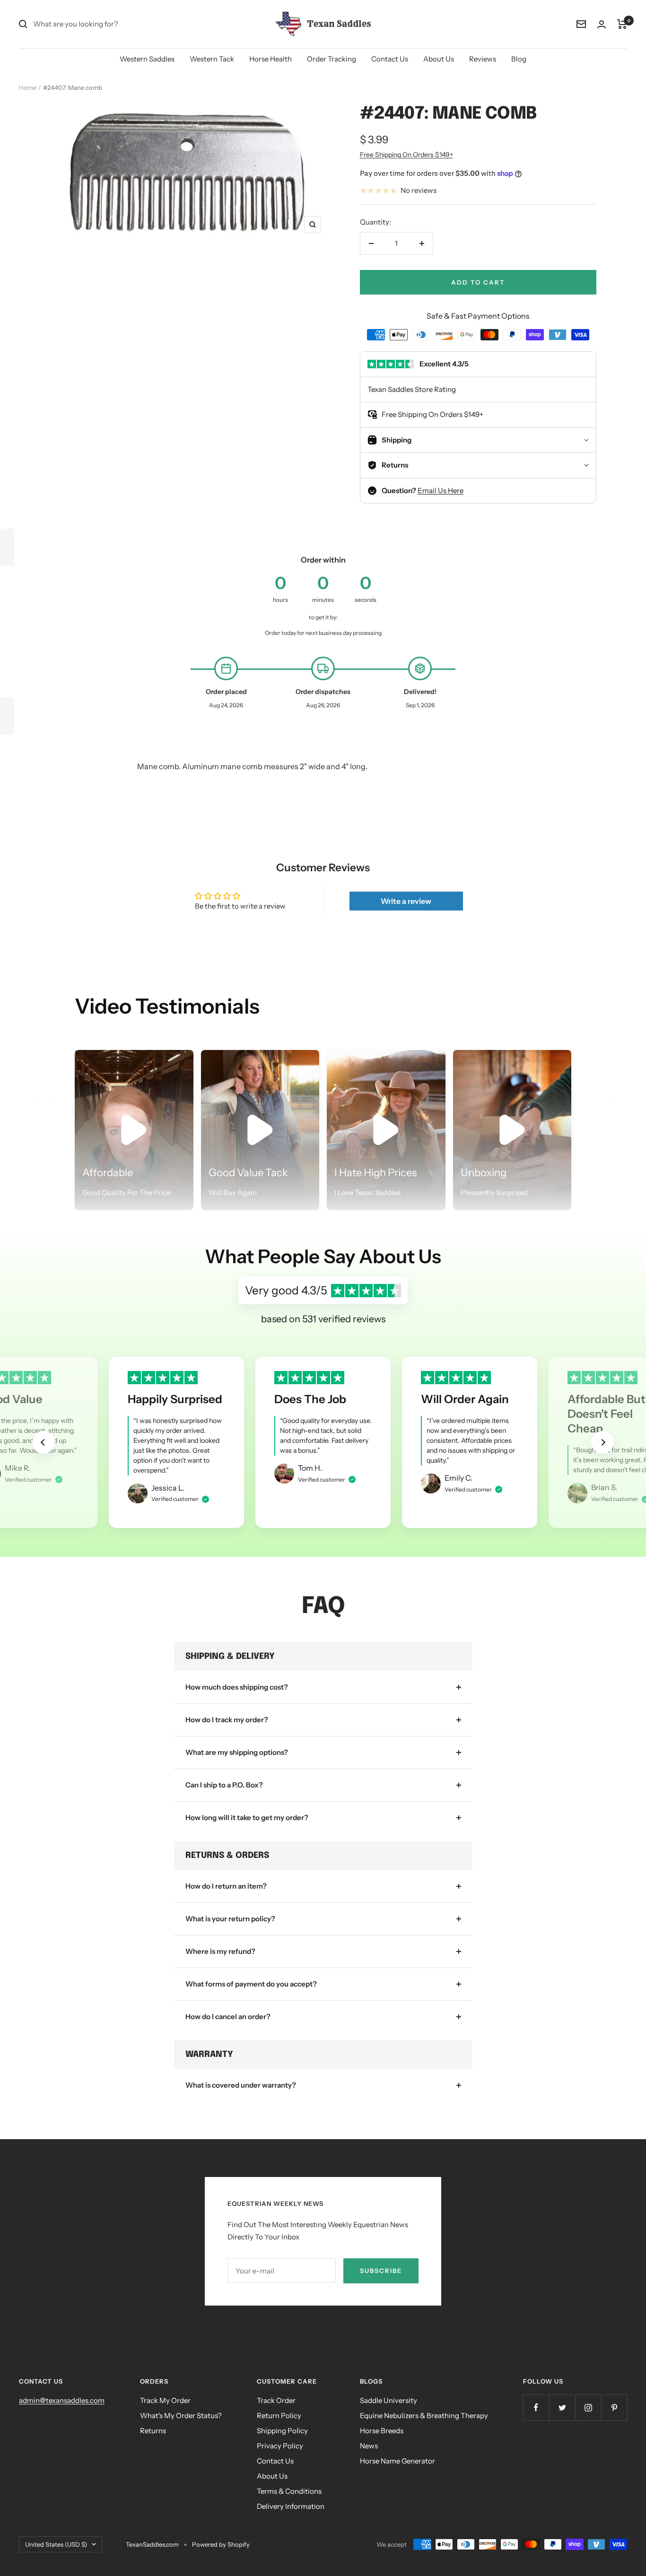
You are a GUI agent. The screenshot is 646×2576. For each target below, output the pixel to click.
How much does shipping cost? (237, 1687)
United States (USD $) (56, 2544)
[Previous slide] (44, 1442)
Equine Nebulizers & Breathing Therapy (424, 2416)
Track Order (276, 2400)
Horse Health (271, 59)
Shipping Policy (282, 2431)
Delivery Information (291, 2506)
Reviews (483, 59)
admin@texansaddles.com (62, 2400)
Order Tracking (332, 59)
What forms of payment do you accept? (251, 1984)
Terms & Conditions (289, 2491)
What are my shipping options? (237, 1752)
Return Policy (279, 2416)
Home (28, 87)
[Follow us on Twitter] (562, 2407)
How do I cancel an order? (228, 2017)
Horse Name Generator (397, 2461)
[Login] (602, 24)
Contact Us (390, 59)
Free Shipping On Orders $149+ (406, 155)
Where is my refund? (220, 1951)
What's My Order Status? (181, 2416)
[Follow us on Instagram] (588, 2407)
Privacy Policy (280, 2446)
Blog (519, 59)
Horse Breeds (382, 2431)
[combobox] (104, 24)
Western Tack (212, 59)
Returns (153, 2431)
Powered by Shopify (221, 2544)
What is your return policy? (230, 1919)
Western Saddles (147, 59)
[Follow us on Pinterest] (614, 2407)
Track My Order (165, 2400)
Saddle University (388, 2400)
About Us (439, 59)
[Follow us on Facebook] (536, 2407)
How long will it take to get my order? (247, 1817)
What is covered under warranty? (241, 2085)
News (369, 2446)
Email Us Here (441, 490)
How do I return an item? (226, 1886)
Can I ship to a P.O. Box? (224, 1785)
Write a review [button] (406, 901)
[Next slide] (602, 1442)
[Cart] (622, 24)
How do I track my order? (227, 1720)
